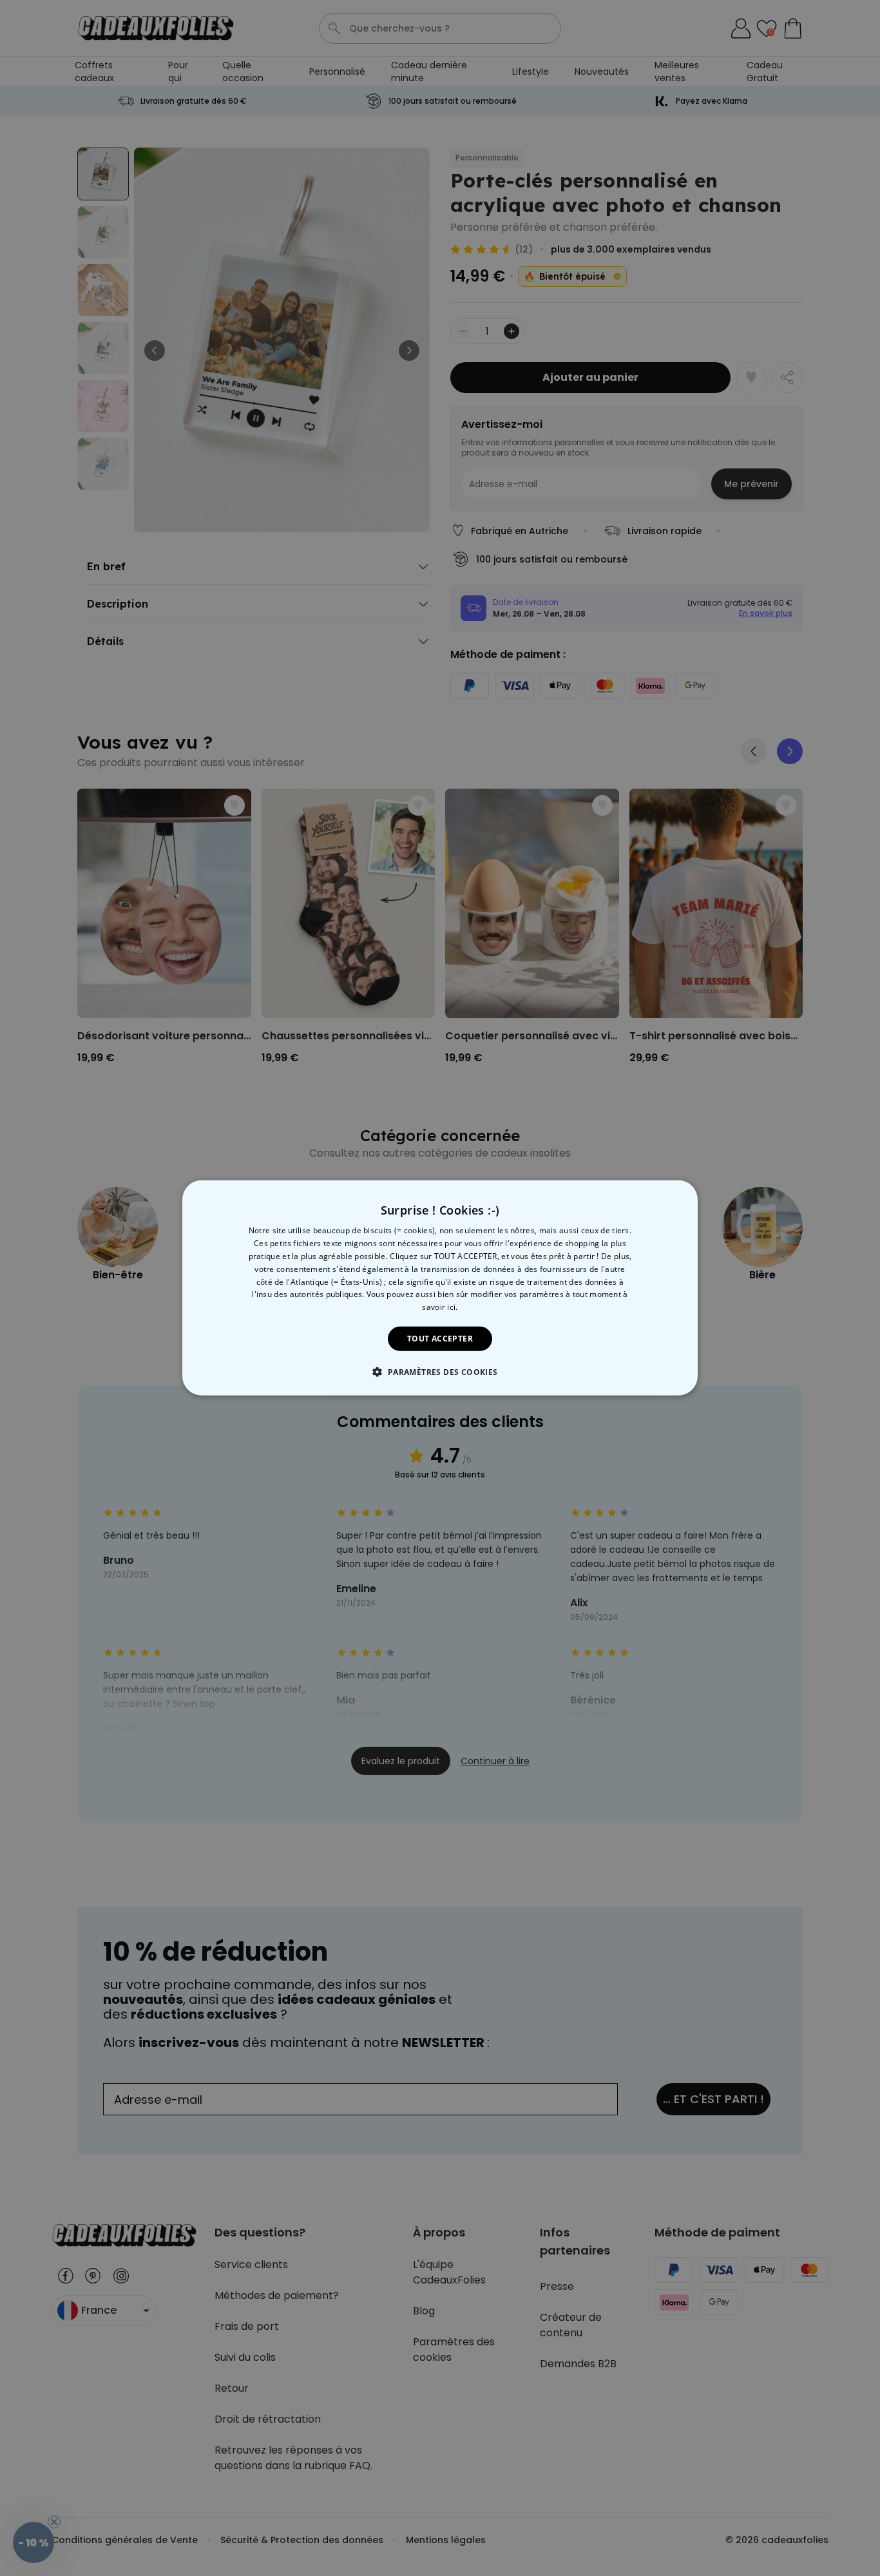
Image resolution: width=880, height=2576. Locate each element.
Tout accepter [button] (440, 1339)
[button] (440, 1372)
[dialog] (440, 1288)
